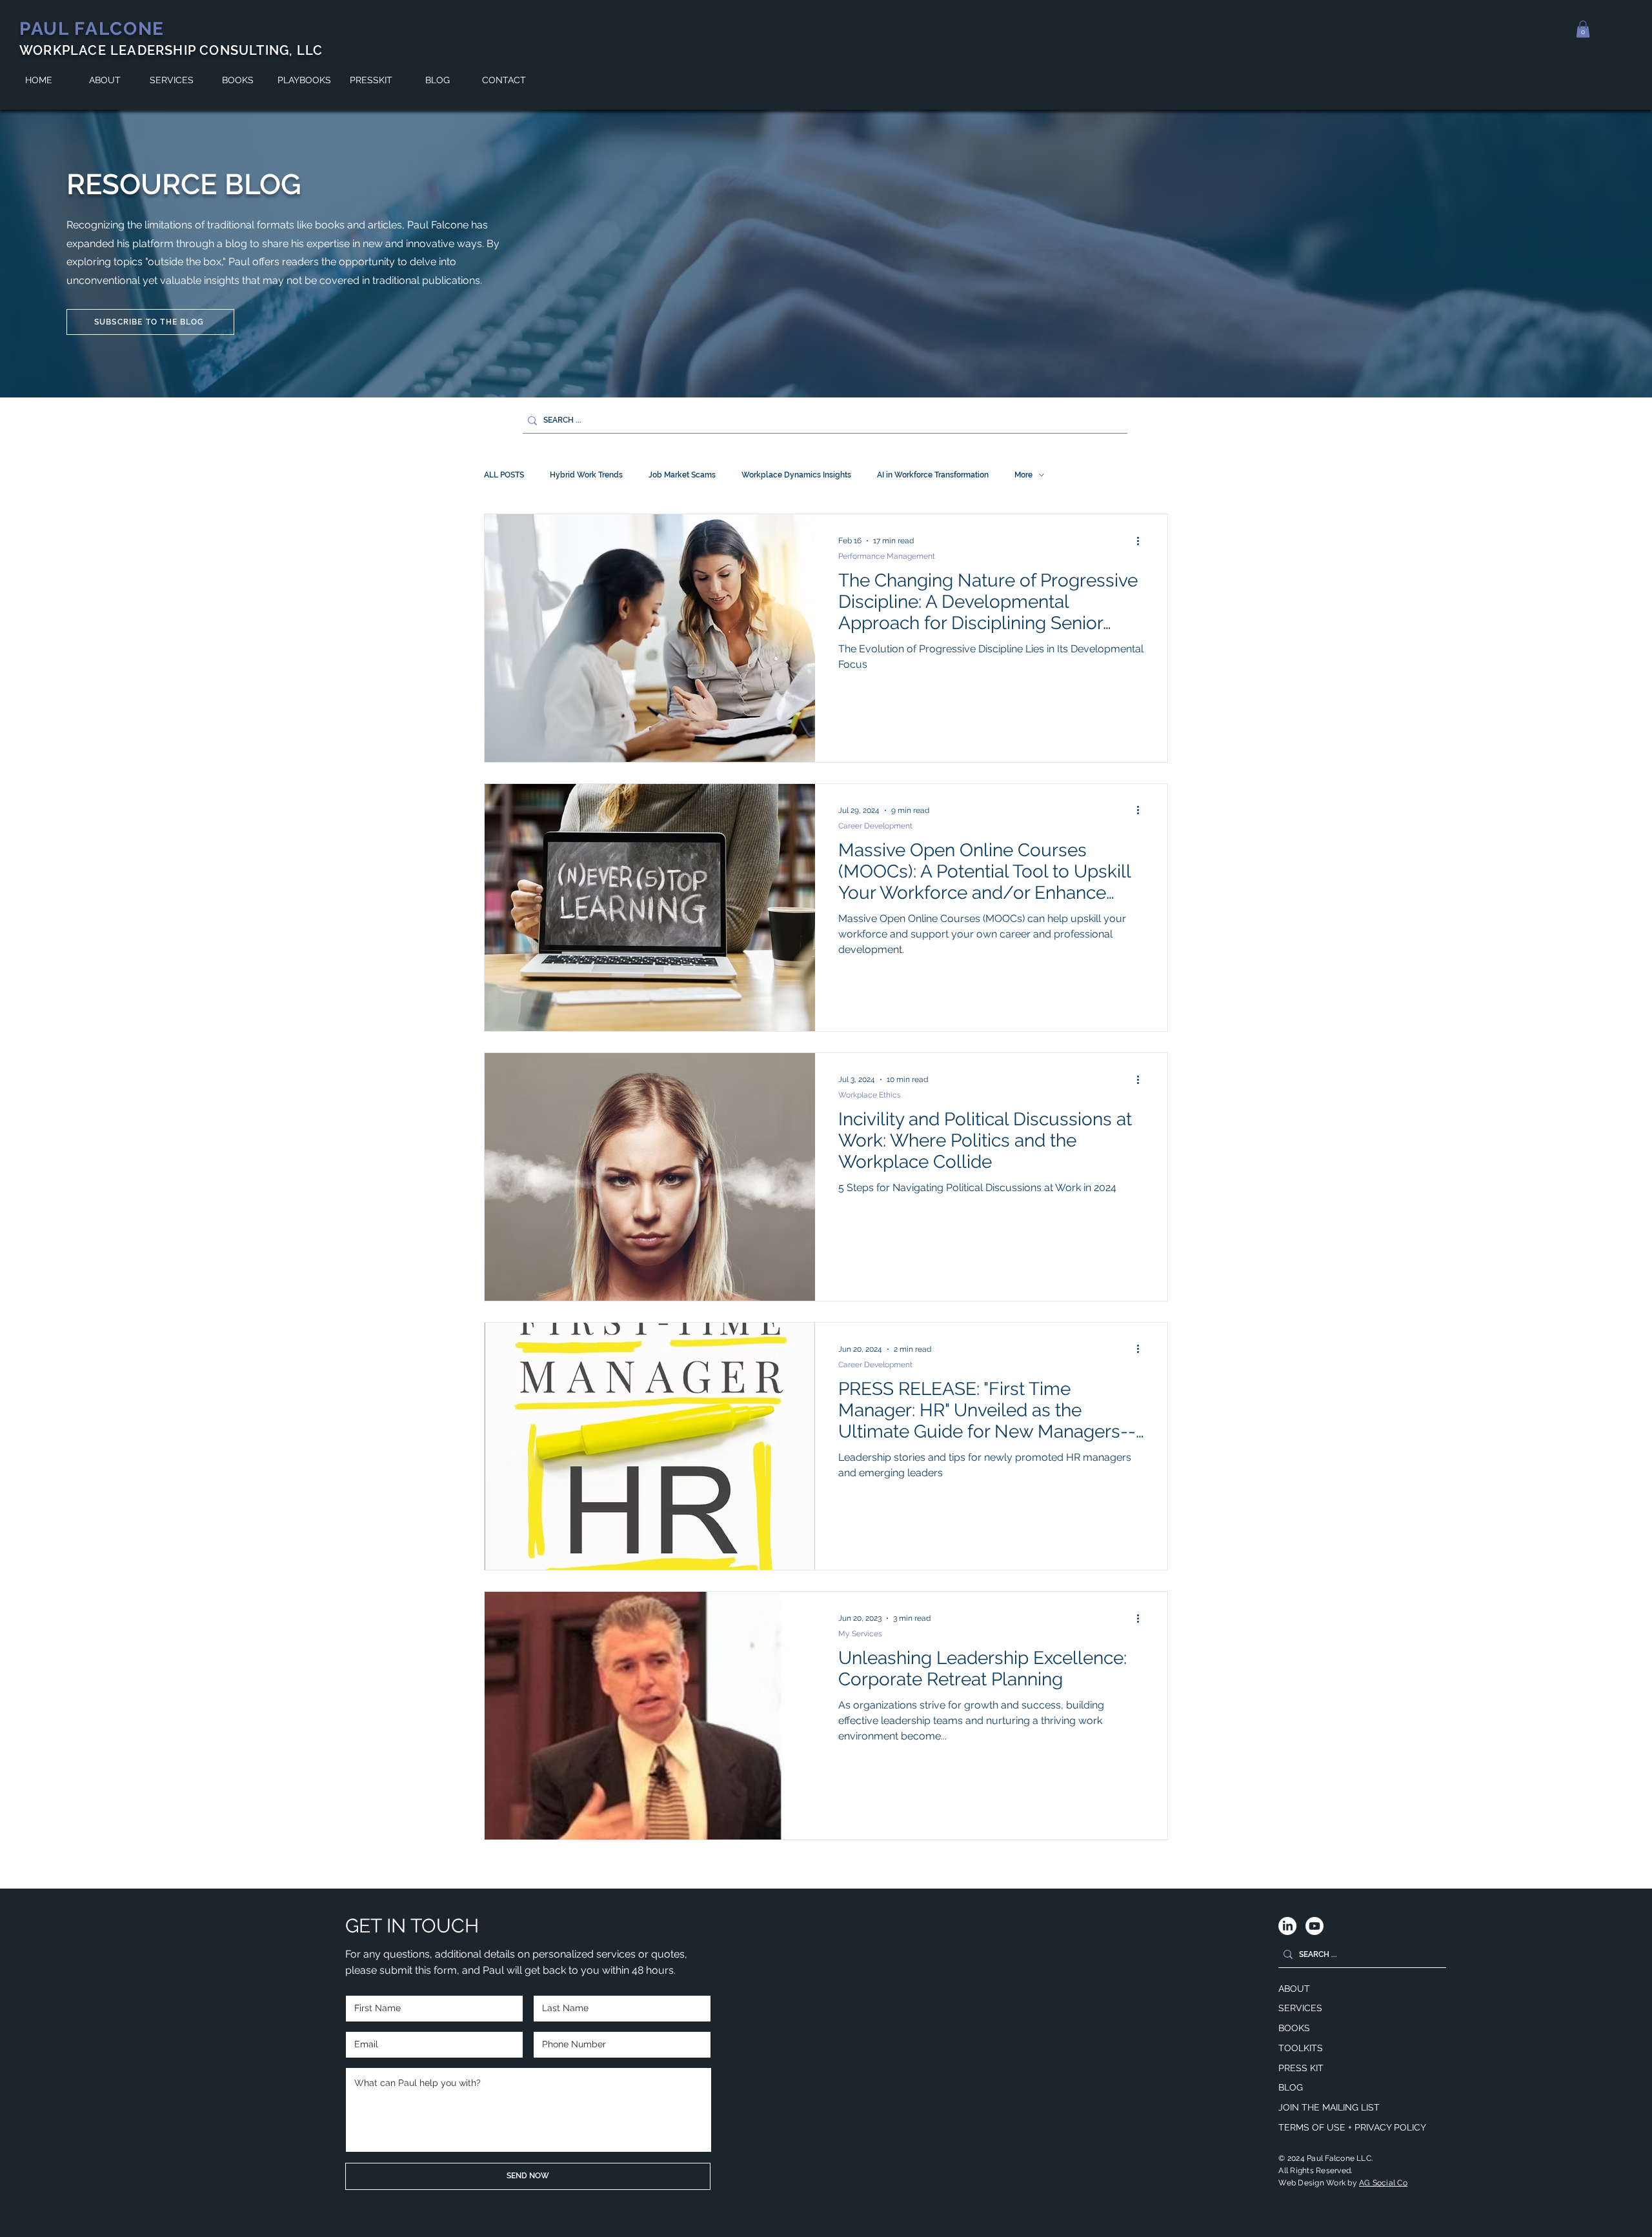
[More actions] (1142, 541)
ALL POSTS (504, 475)
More (1023, 475)
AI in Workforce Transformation (933, 475)
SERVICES (1300, 2008)
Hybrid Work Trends (586, 475)
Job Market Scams (682, 475)
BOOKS (1294, 2028)
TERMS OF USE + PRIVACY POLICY (1352, 2127)
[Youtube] (1315, 1926)
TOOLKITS (1301, 2048)
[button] (1583, 29)
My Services (860, 1634)
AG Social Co (1383, 2183)
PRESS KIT (1301, 2068)
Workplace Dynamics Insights (796, 475)
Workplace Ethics (870, 1095)
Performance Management (887, 556)
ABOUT (1294, 1989)
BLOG (1291, 2087)
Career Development (875, 826)
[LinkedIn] (1287, 1926)
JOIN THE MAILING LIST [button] (1329, 2107)
